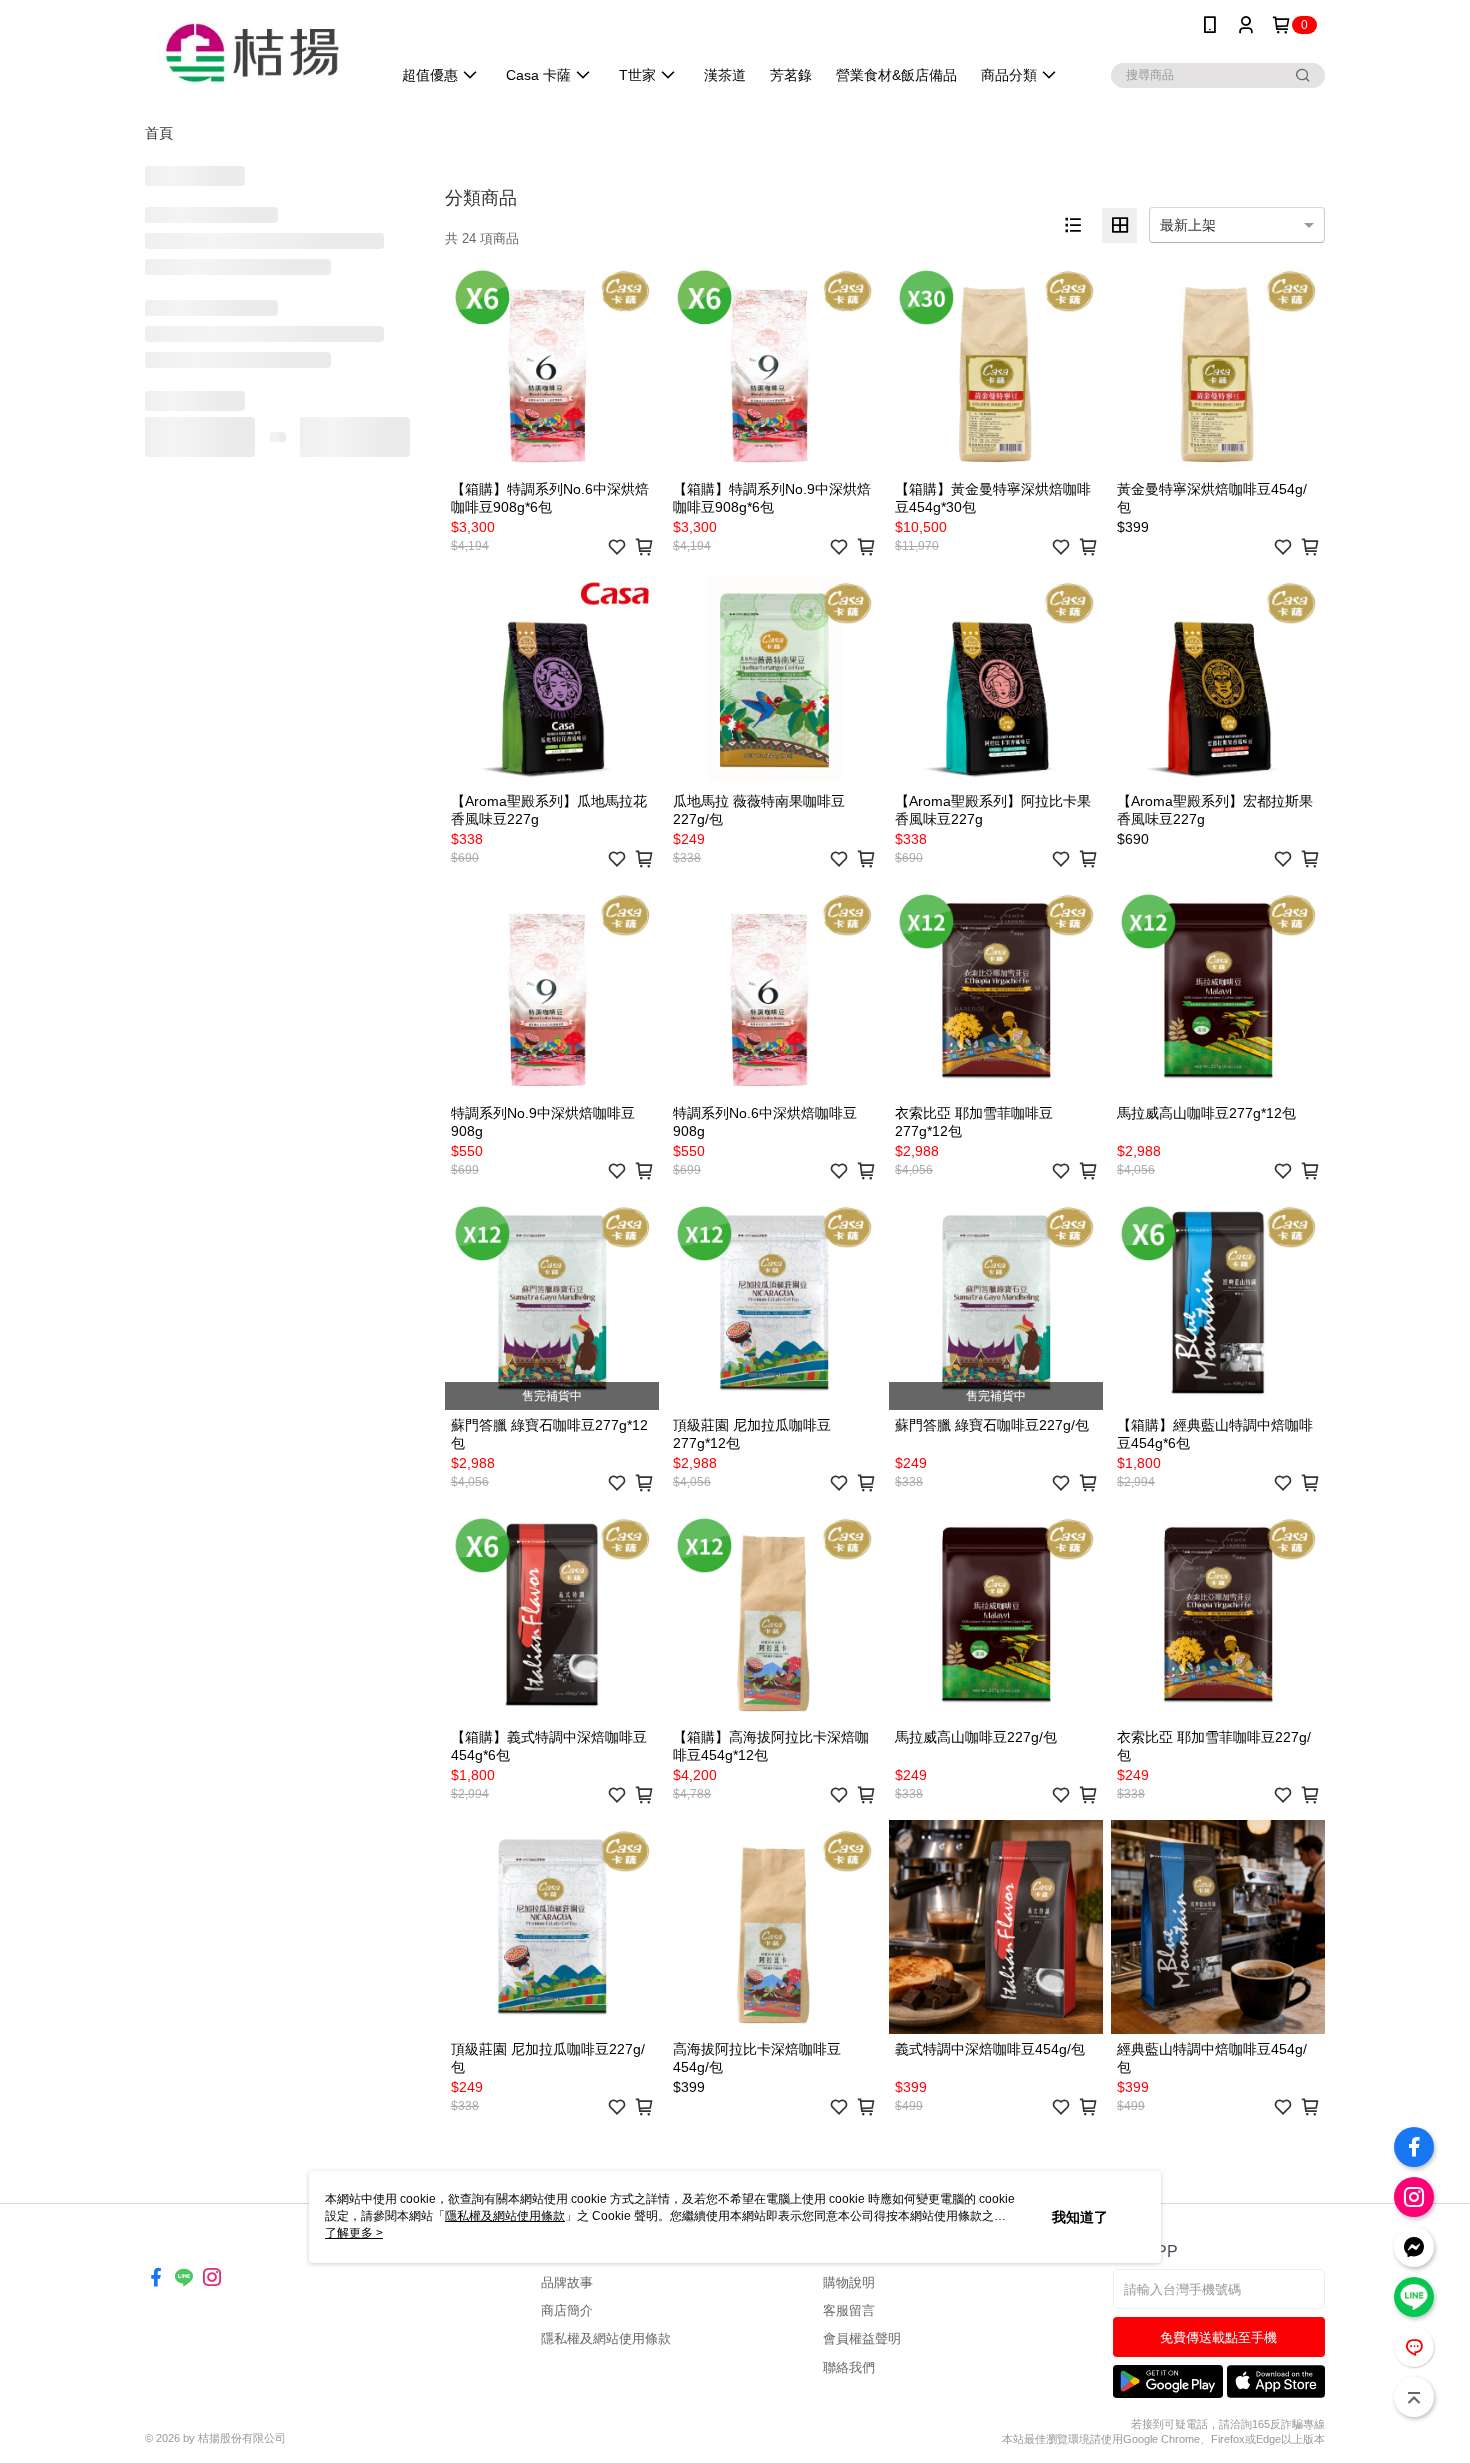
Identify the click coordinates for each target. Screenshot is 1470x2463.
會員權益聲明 (862, 2338)
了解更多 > (354, 2233)
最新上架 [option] (1188, 225)
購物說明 (849, 2282)
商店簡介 (567, 2310)
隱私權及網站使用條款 (606, 2338)
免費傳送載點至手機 (1218, 2337)
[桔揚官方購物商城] (256, 52)
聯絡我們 (849, 2367)
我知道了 (1080, 2217)
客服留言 (849, 2310)
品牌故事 (567, 2282)
